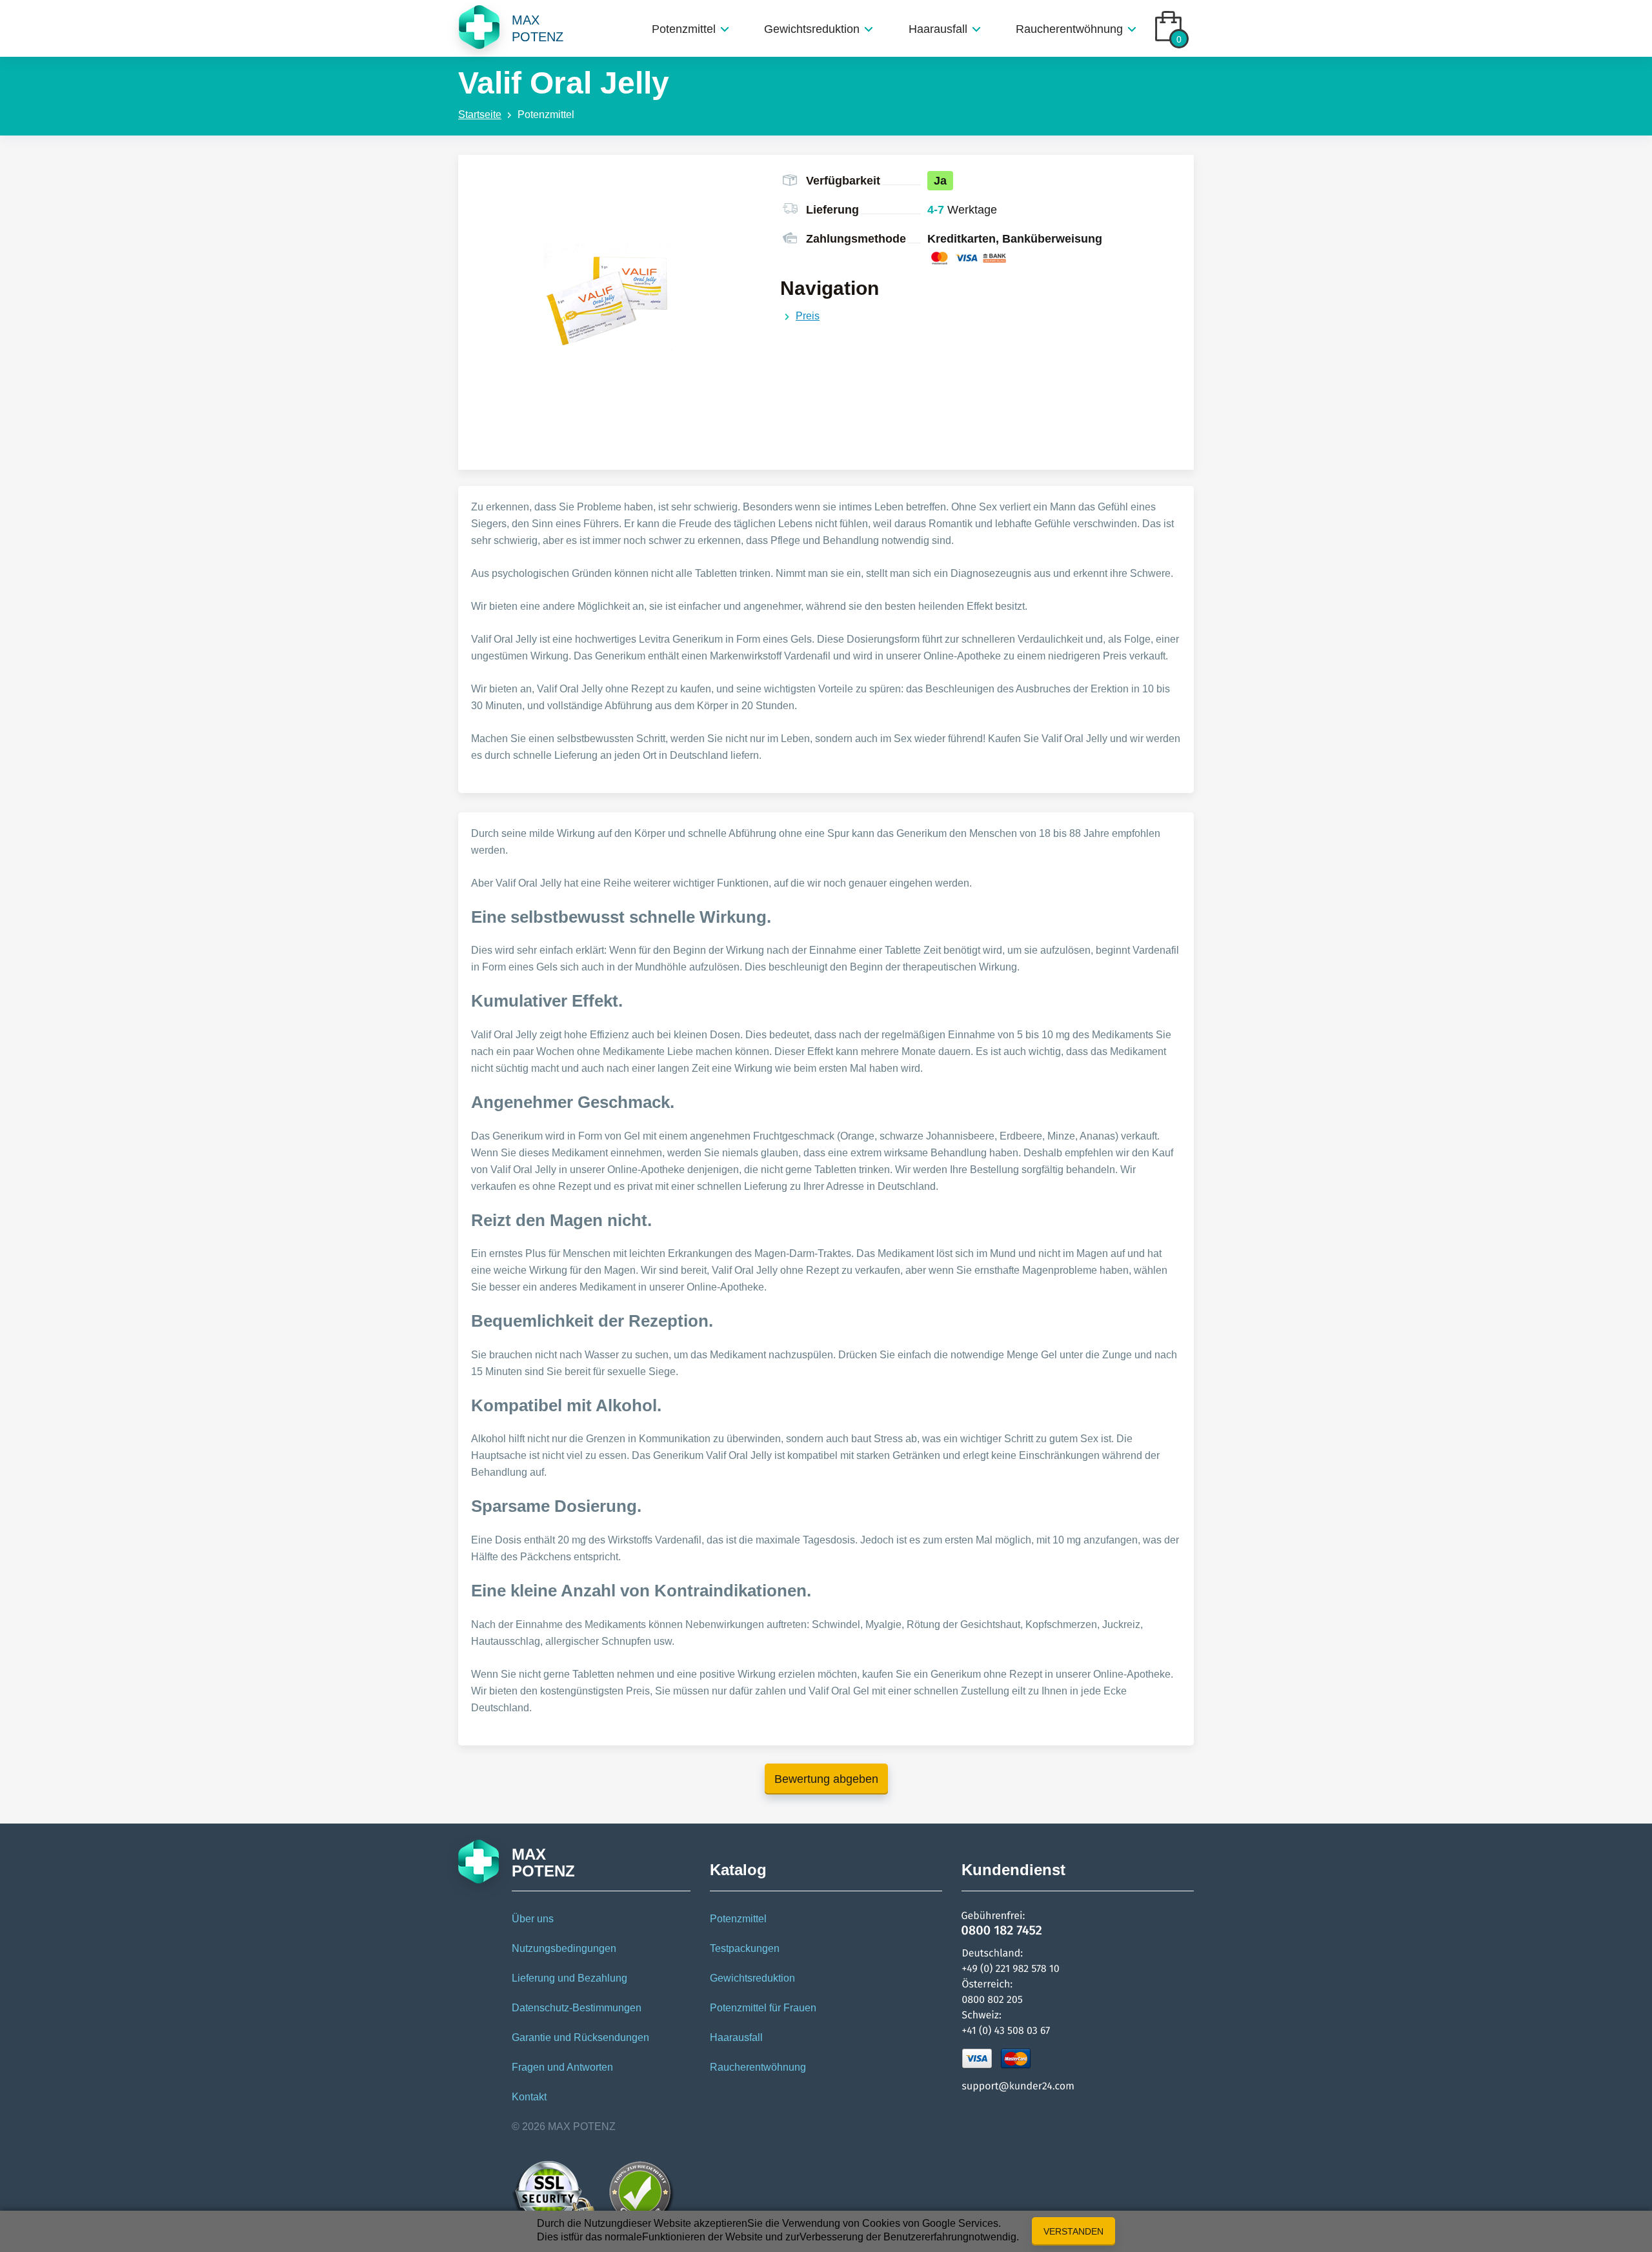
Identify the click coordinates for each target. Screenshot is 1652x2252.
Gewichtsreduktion (812, 29)
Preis (808, 316)
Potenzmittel (684, 29)
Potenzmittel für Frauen (763, 2008)
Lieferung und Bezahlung (569, 1978)
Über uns (533, 1919)
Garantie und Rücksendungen (580, 2037)
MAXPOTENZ (538, 28)
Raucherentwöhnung (1069, 29)
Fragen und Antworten (562, 2067)
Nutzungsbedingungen (564, 1948)
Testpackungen (745, 1948)
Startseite (480, 115)
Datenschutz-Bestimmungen (577, 2008)
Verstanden (1073, 2231)
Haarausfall (938, 29)
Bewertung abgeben (826, 1779)
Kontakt (529, 2097)
